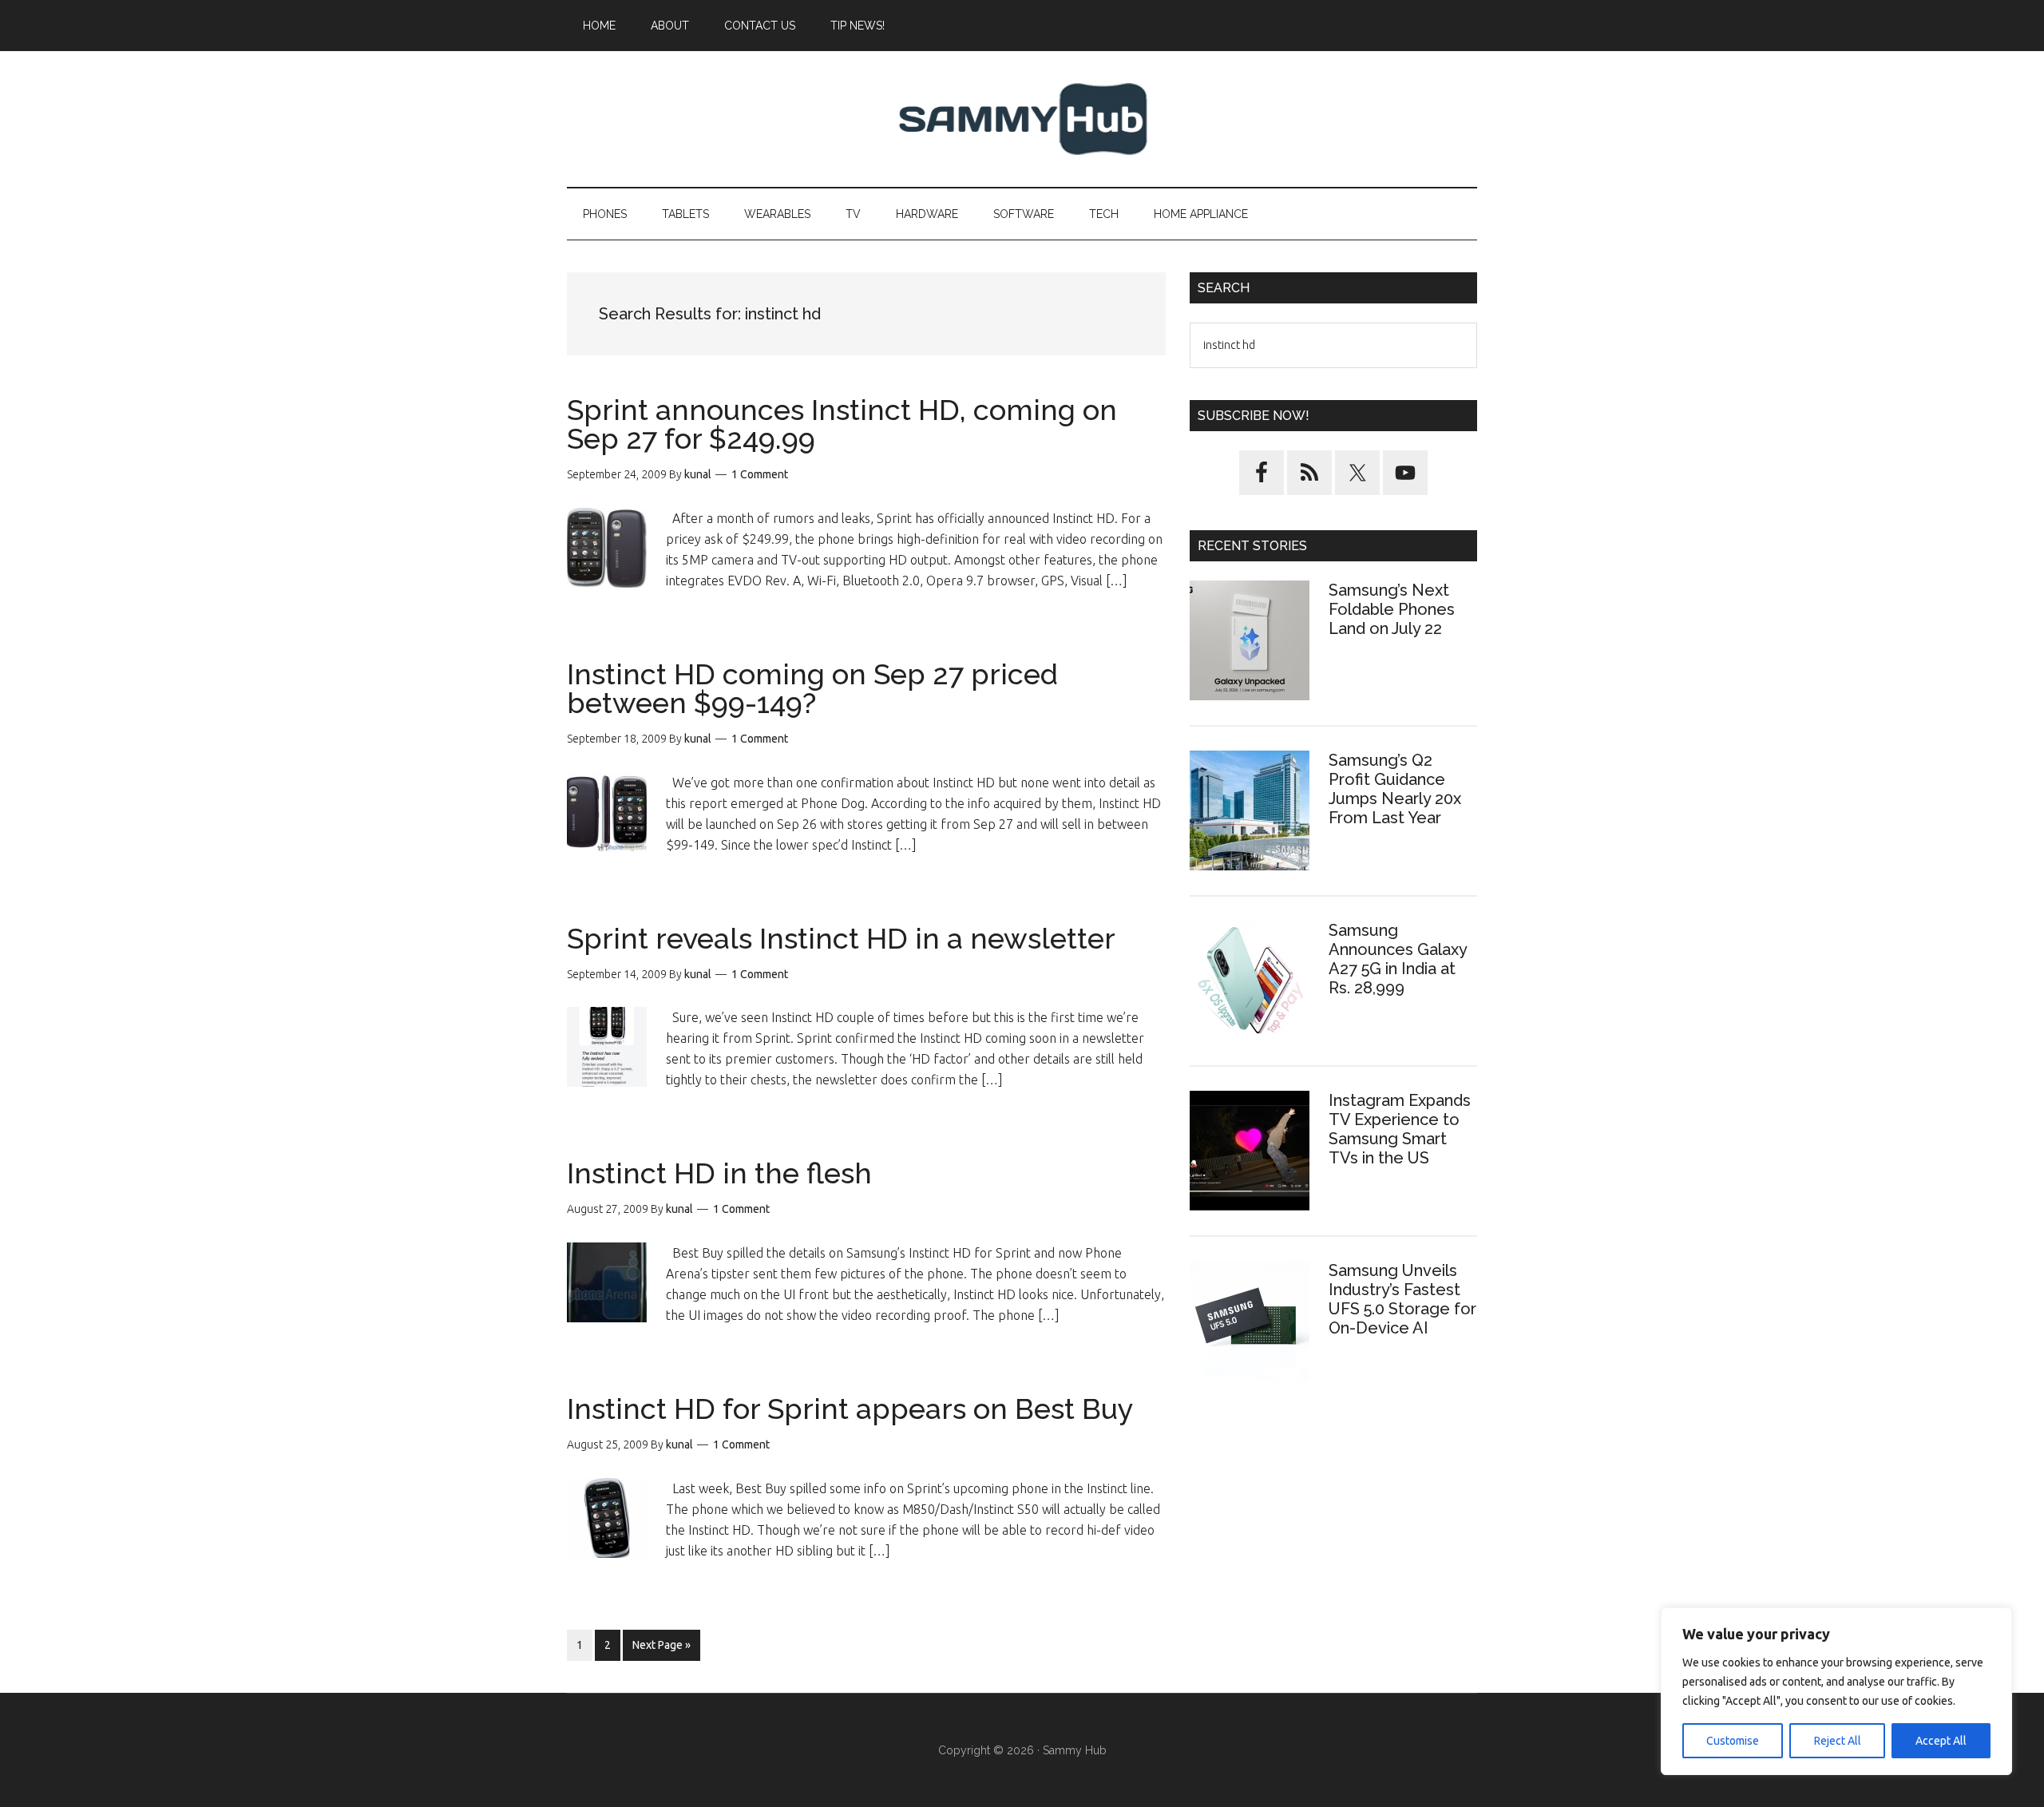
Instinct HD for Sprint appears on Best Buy (850, 1409)
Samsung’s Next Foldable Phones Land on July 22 (1392, 609)
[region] (1836, 1691)
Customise (1733, 1741)
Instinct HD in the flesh (719, 1173)
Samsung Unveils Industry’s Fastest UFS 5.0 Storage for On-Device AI (1402, 1299)
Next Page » (661, 1649)
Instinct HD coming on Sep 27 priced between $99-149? (812, 688)
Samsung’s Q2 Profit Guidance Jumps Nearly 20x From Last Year (1395, 789)
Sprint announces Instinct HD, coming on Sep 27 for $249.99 (842, 424)
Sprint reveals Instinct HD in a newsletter (841, 938)
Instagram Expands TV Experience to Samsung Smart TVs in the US (1400, 1129)
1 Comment (760, 474)
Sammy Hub (1022, 119)
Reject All (1838, 1741)
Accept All (1941, 1741)
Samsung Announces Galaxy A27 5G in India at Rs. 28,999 (1398, 959)
